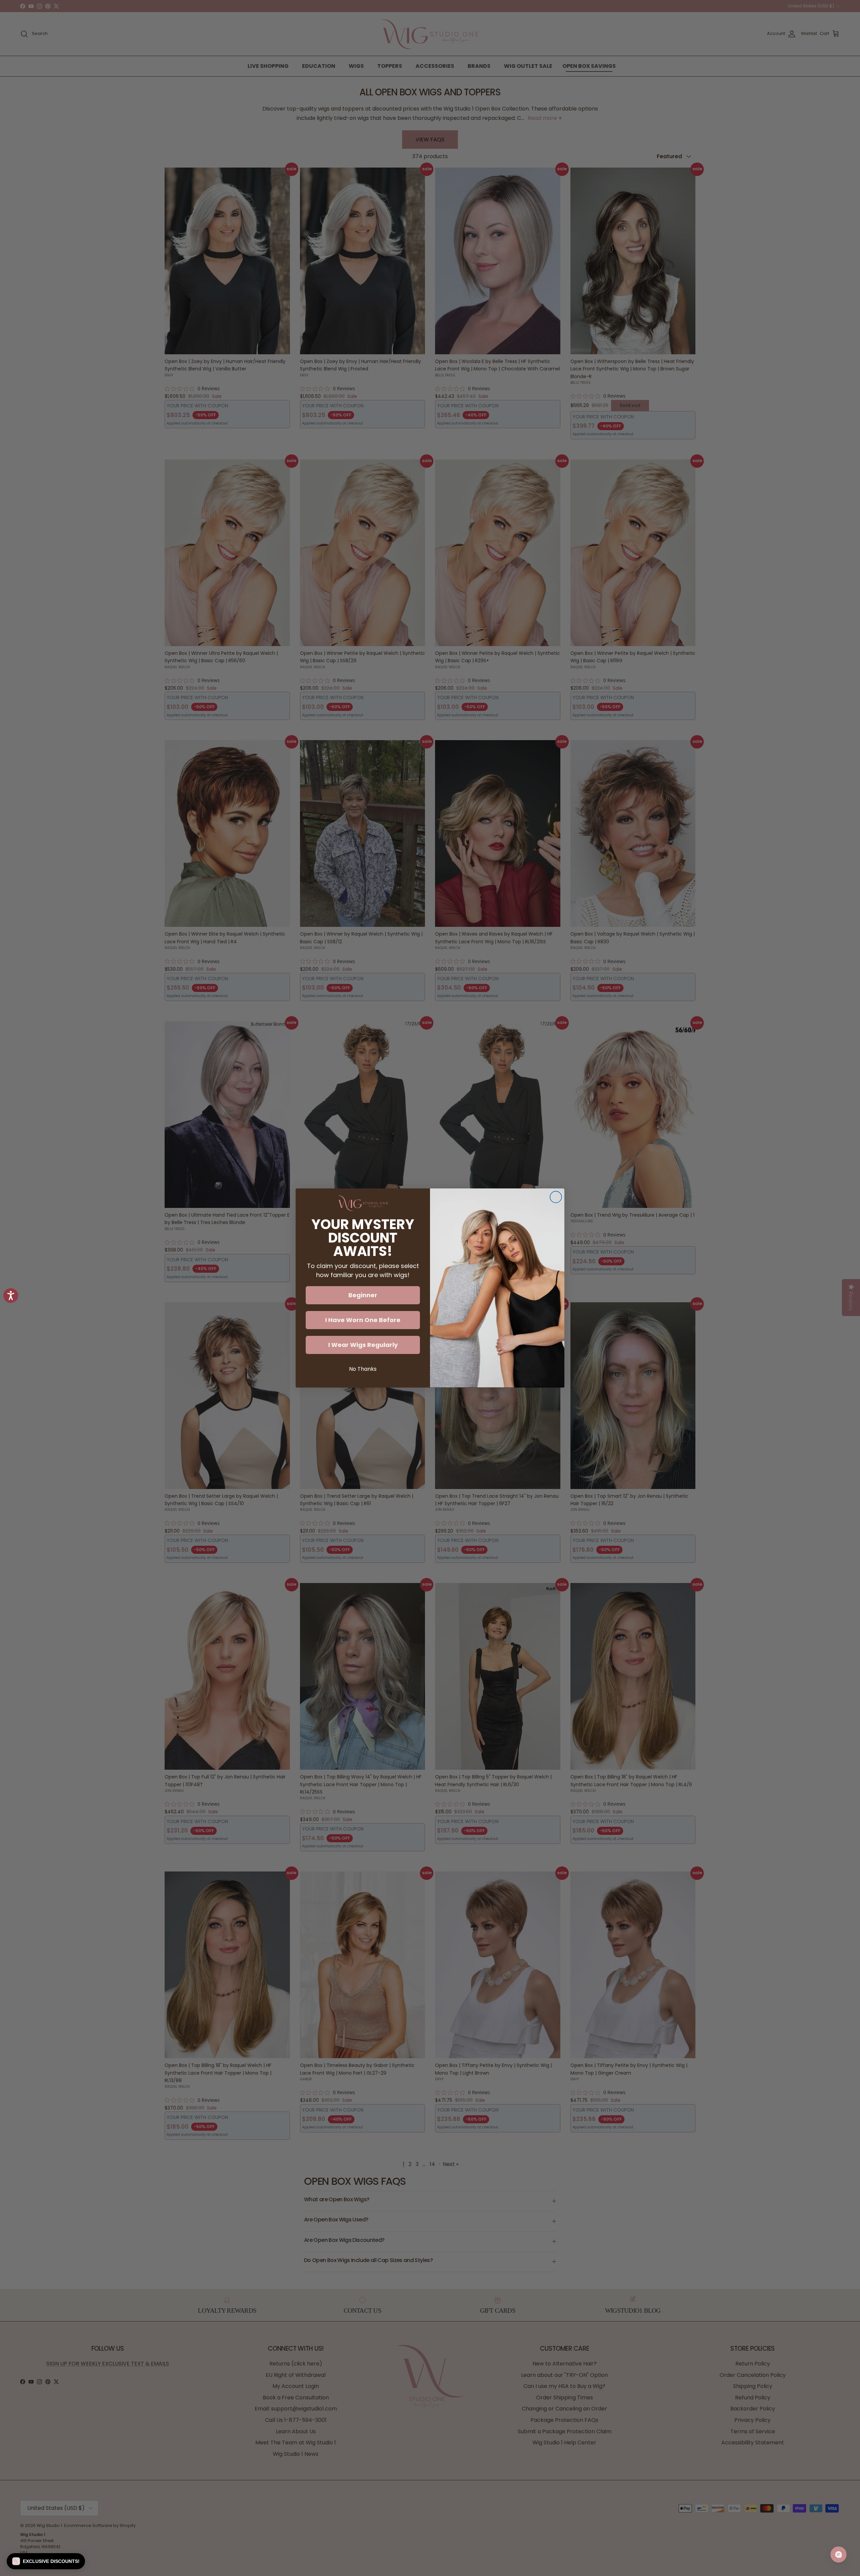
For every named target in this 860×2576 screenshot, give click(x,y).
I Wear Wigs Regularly (363, 1345)
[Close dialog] (556, 1197)
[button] (46, 2561)
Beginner (363, 1295)
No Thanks (363, 1369)
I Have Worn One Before (363, 1320)
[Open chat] (838, 2555)
